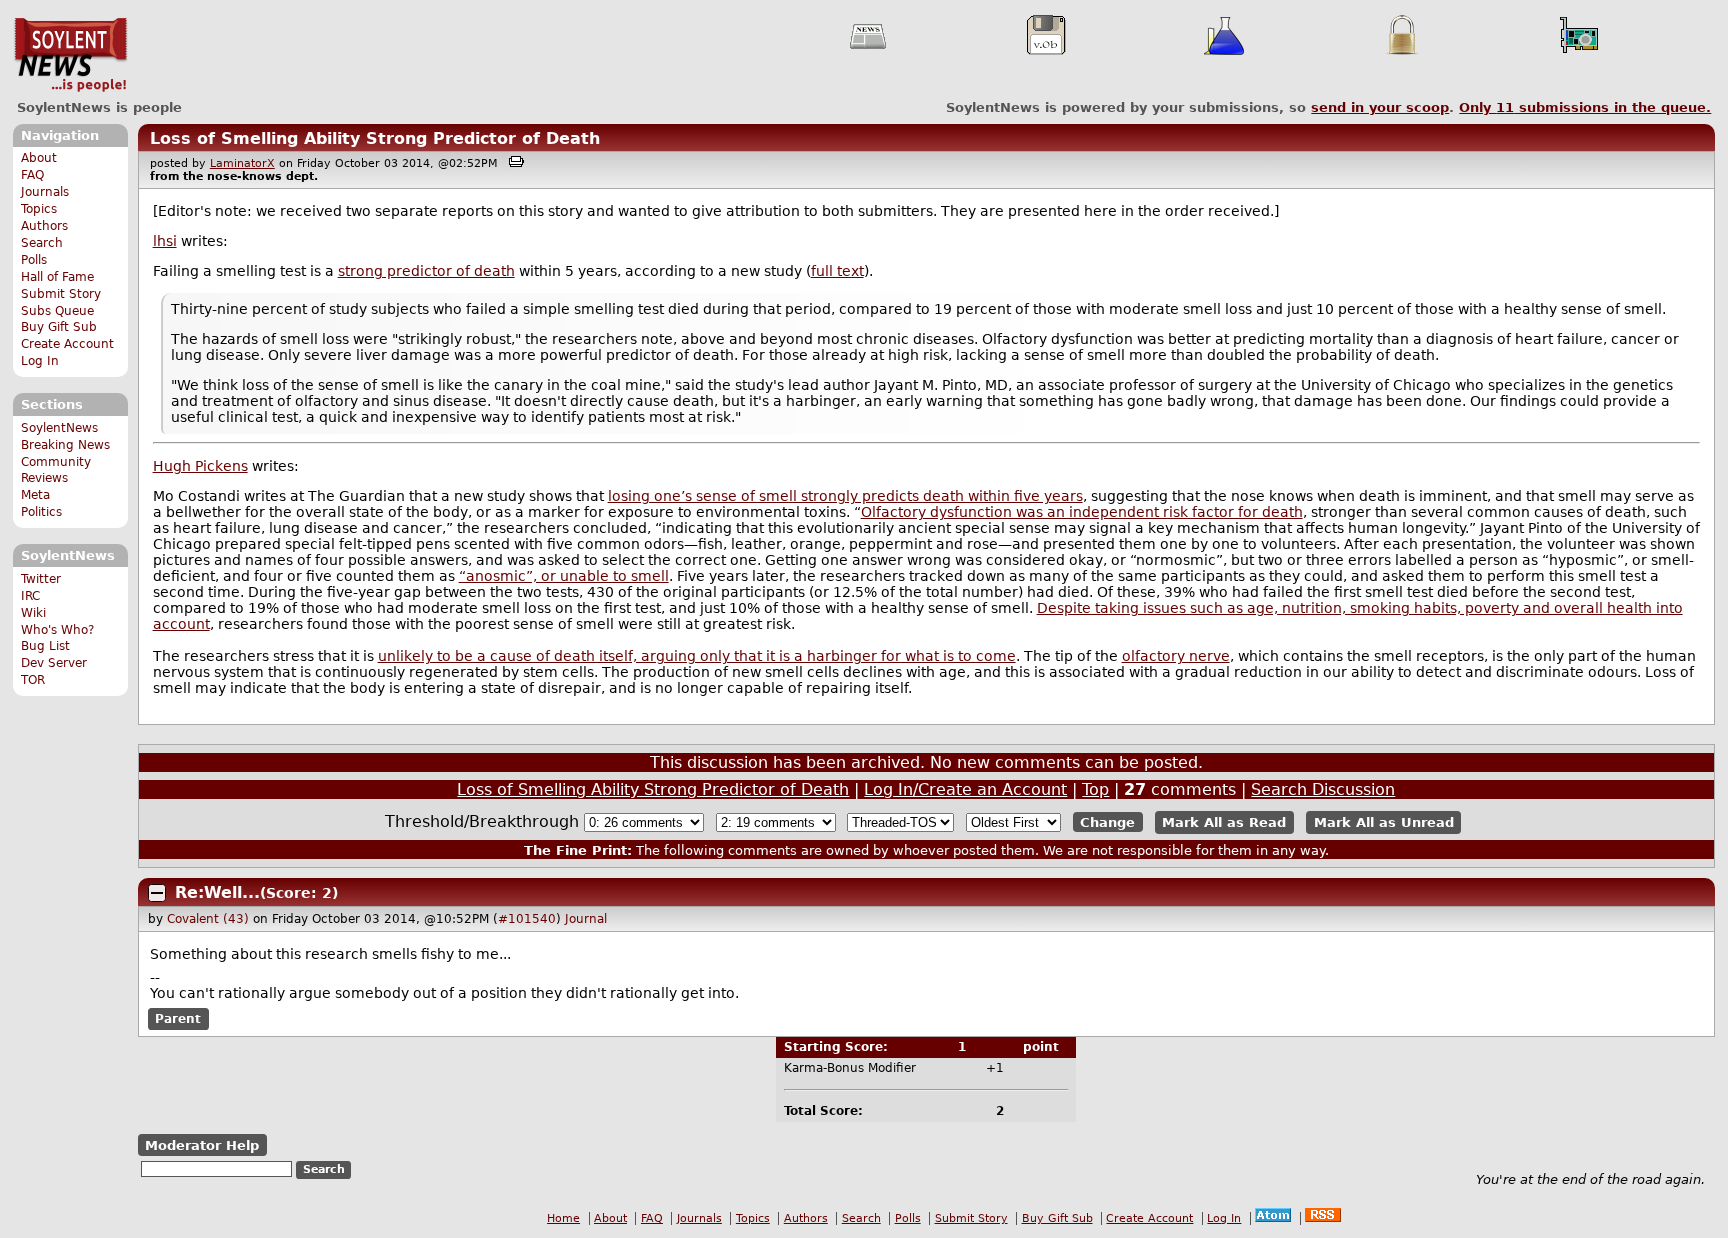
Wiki (33, 613)
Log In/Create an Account (965, 789)
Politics (41, 512)
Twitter (41, 579)
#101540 (527, 919)
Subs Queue (57, 311)
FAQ (32, 175)
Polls (34, 260)
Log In (40, 361)
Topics (39, 209)
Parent (178, 1019)
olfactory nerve (1176, 656)
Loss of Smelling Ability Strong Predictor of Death (375, 138)
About (39, 158)
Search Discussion (1323, 789)
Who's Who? (57, 630)
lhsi (165, 241)
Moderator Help (202, 1145)
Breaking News (65, 445)
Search (42, 243)
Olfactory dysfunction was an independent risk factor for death (1082, 512)
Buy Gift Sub (59, 327)
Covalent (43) (208, 919)
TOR (33, 680)
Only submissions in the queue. (1585, 107)
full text (837, 271)
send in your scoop (1380, 107)
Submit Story (61, 294)
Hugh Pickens (200, 466)
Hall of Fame (57, 277)
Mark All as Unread (1384, 822)
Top (1095, 789)
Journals (45, 192)
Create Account (67, 344)
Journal (586, 919)
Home (563, 1218)
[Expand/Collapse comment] (157, 893)
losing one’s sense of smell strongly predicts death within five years (845, 496)
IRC (30, 596)
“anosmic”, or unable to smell (564, 576)
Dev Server (54, 663)
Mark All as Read (1224, 822)
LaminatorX (242, 163)
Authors (44, 226)
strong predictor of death (426, 271)
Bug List (45, 646)
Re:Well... (217, 892)
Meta (35, 495)
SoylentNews (70, 55)
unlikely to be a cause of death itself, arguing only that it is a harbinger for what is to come (697, 656)
